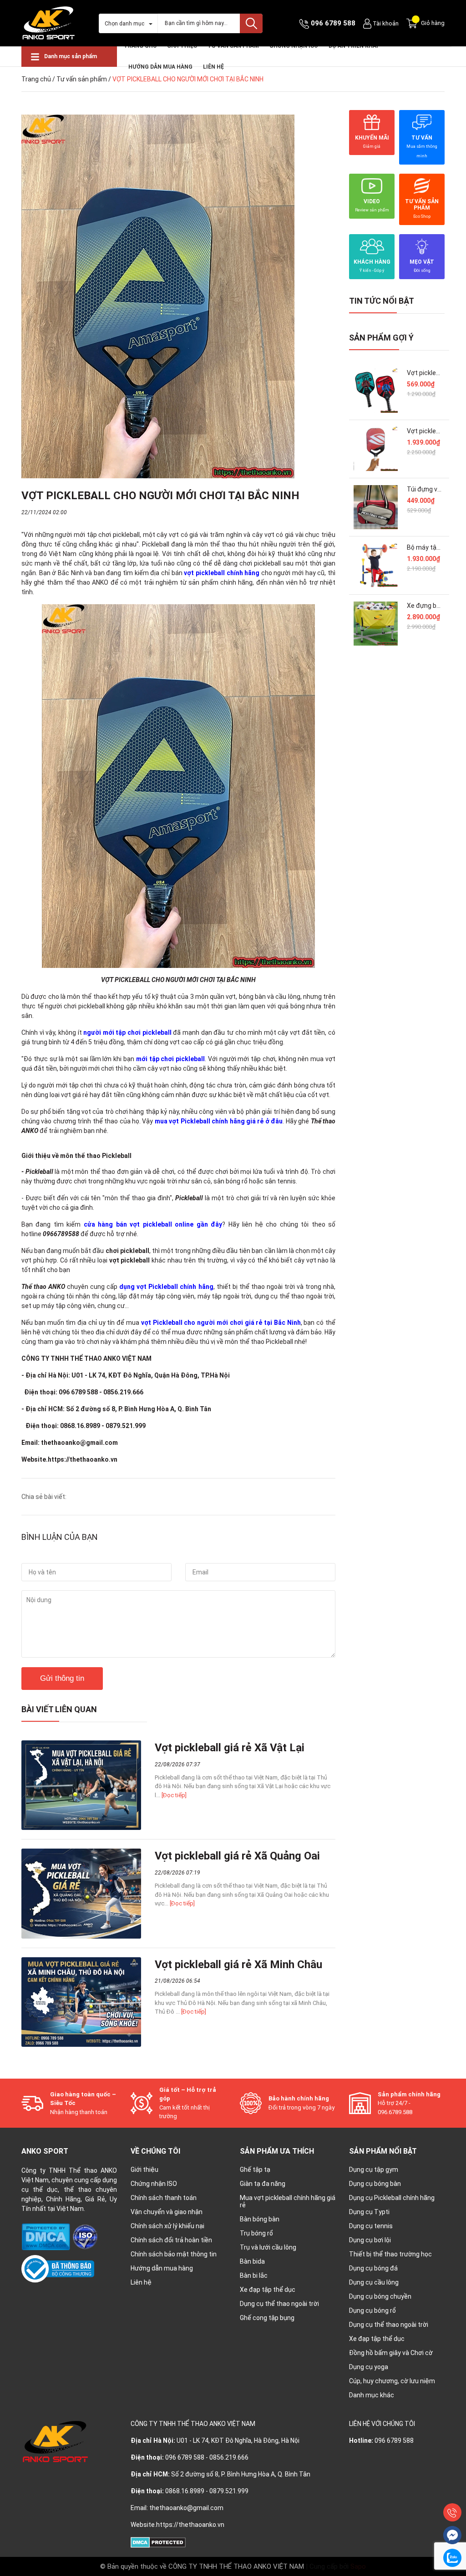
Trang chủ (36, 79)
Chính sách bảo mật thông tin (174, 2254)
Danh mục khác (372, 2395)
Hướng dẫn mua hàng (162, 2268)
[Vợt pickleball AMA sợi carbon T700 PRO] (376, 449)
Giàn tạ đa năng (263, 2184)
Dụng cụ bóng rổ (372, 2310)
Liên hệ (213, 67)
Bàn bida (252, 2261)
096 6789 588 (333, 23)
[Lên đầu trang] (452, 2492)
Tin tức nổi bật (382, 301)
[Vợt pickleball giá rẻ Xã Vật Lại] (81, 1785)
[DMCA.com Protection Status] (46, 2236)
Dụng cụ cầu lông (374, 2282)
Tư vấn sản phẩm (82, 79)
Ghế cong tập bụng (267, 2318)
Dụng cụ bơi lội (370, 2240)
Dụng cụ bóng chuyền (380, 2296)
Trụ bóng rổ (256, 2233)
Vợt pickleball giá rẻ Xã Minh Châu (238, 1965)
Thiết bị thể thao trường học (390, 2254)
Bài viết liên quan (59, 1709)
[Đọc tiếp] (174, 1795)
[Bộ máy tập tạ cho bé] (376, 565)
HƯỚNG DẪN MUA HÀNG (160, 67)
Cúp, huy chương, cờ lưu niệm (392, 2381)
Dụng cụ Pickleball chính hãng (392, 2198)
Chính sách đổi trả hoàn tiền (171, 2240)
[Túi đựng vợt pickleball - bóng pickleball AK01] (376, 507)
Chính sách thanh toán (164, 2198)
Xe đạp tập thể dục (268, 2290)
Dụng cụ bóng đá (373, 2268)
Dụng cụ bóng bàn (375, 2184)
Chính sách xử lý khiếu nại (167, 2226)
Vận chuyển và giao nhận (167, 2212)
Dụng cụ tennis (371, 2226)
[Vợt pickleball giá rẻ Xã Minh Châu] (81, 2002)
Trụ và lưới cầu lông (268, 2247)
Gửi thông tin (62, 1678)
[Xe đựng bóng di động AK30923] (376, 624)
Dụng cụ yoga (369, 2367)
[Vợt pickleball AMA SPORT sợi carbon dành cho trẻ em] (376, 391)
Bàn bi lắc (254, 2275)
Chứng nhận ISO (154, 2184)
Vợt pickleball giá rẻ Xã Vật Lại (230, 1748)
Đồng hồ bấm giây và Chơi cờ (391, 2353)
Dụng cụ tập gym (374, 2170)
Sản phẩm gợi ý (381, 338)
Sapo (358, 2566)
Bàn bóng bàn (260, 2219)
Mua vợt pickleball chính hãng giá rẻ (288, 2201)
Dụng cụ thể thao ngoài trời (279, 2304)
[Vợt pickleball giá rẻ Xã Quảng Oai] (81, 1893)
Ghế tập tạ (255, 2170)
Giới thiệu (144, 2170)
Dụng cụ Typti (369, 2212)
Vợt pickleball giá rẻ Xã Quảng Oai (237, 1856)
